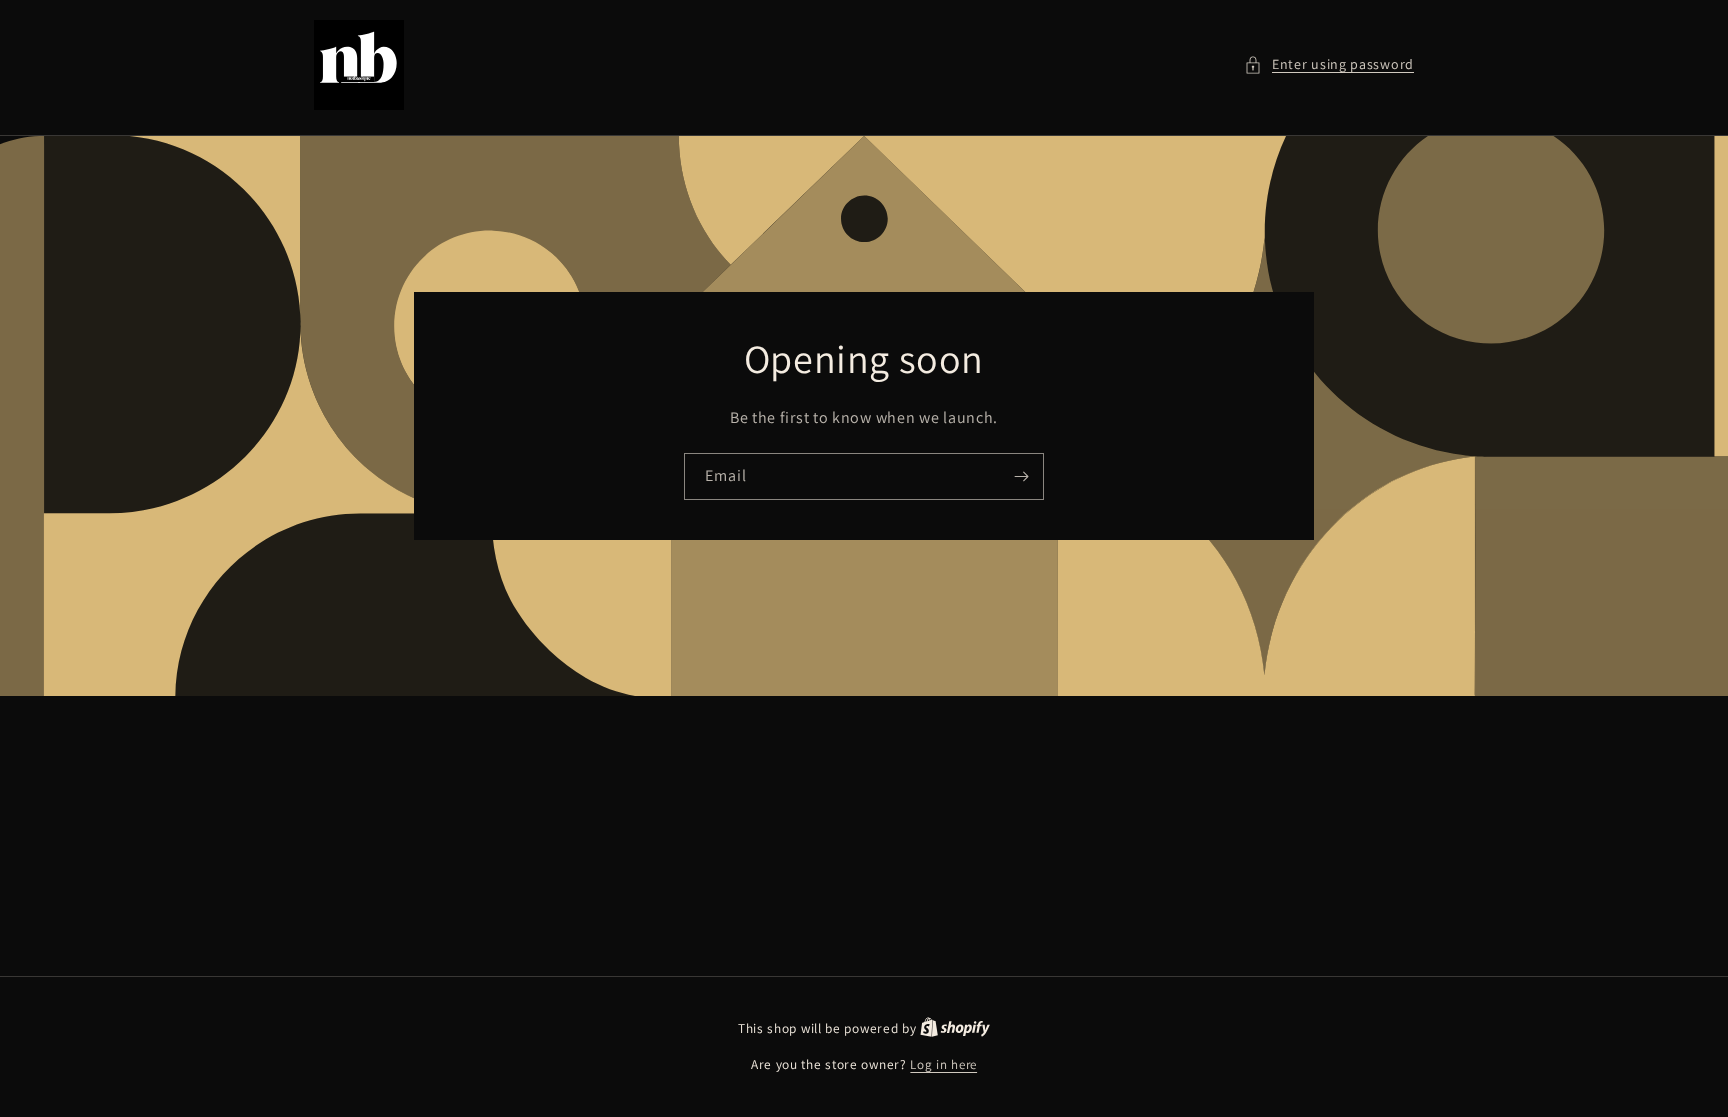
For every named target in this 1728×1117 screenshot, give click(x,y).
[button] (1329, 64)
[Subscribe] (1021, 476)
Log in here (943, 1064)
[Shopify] (955, 1028)
